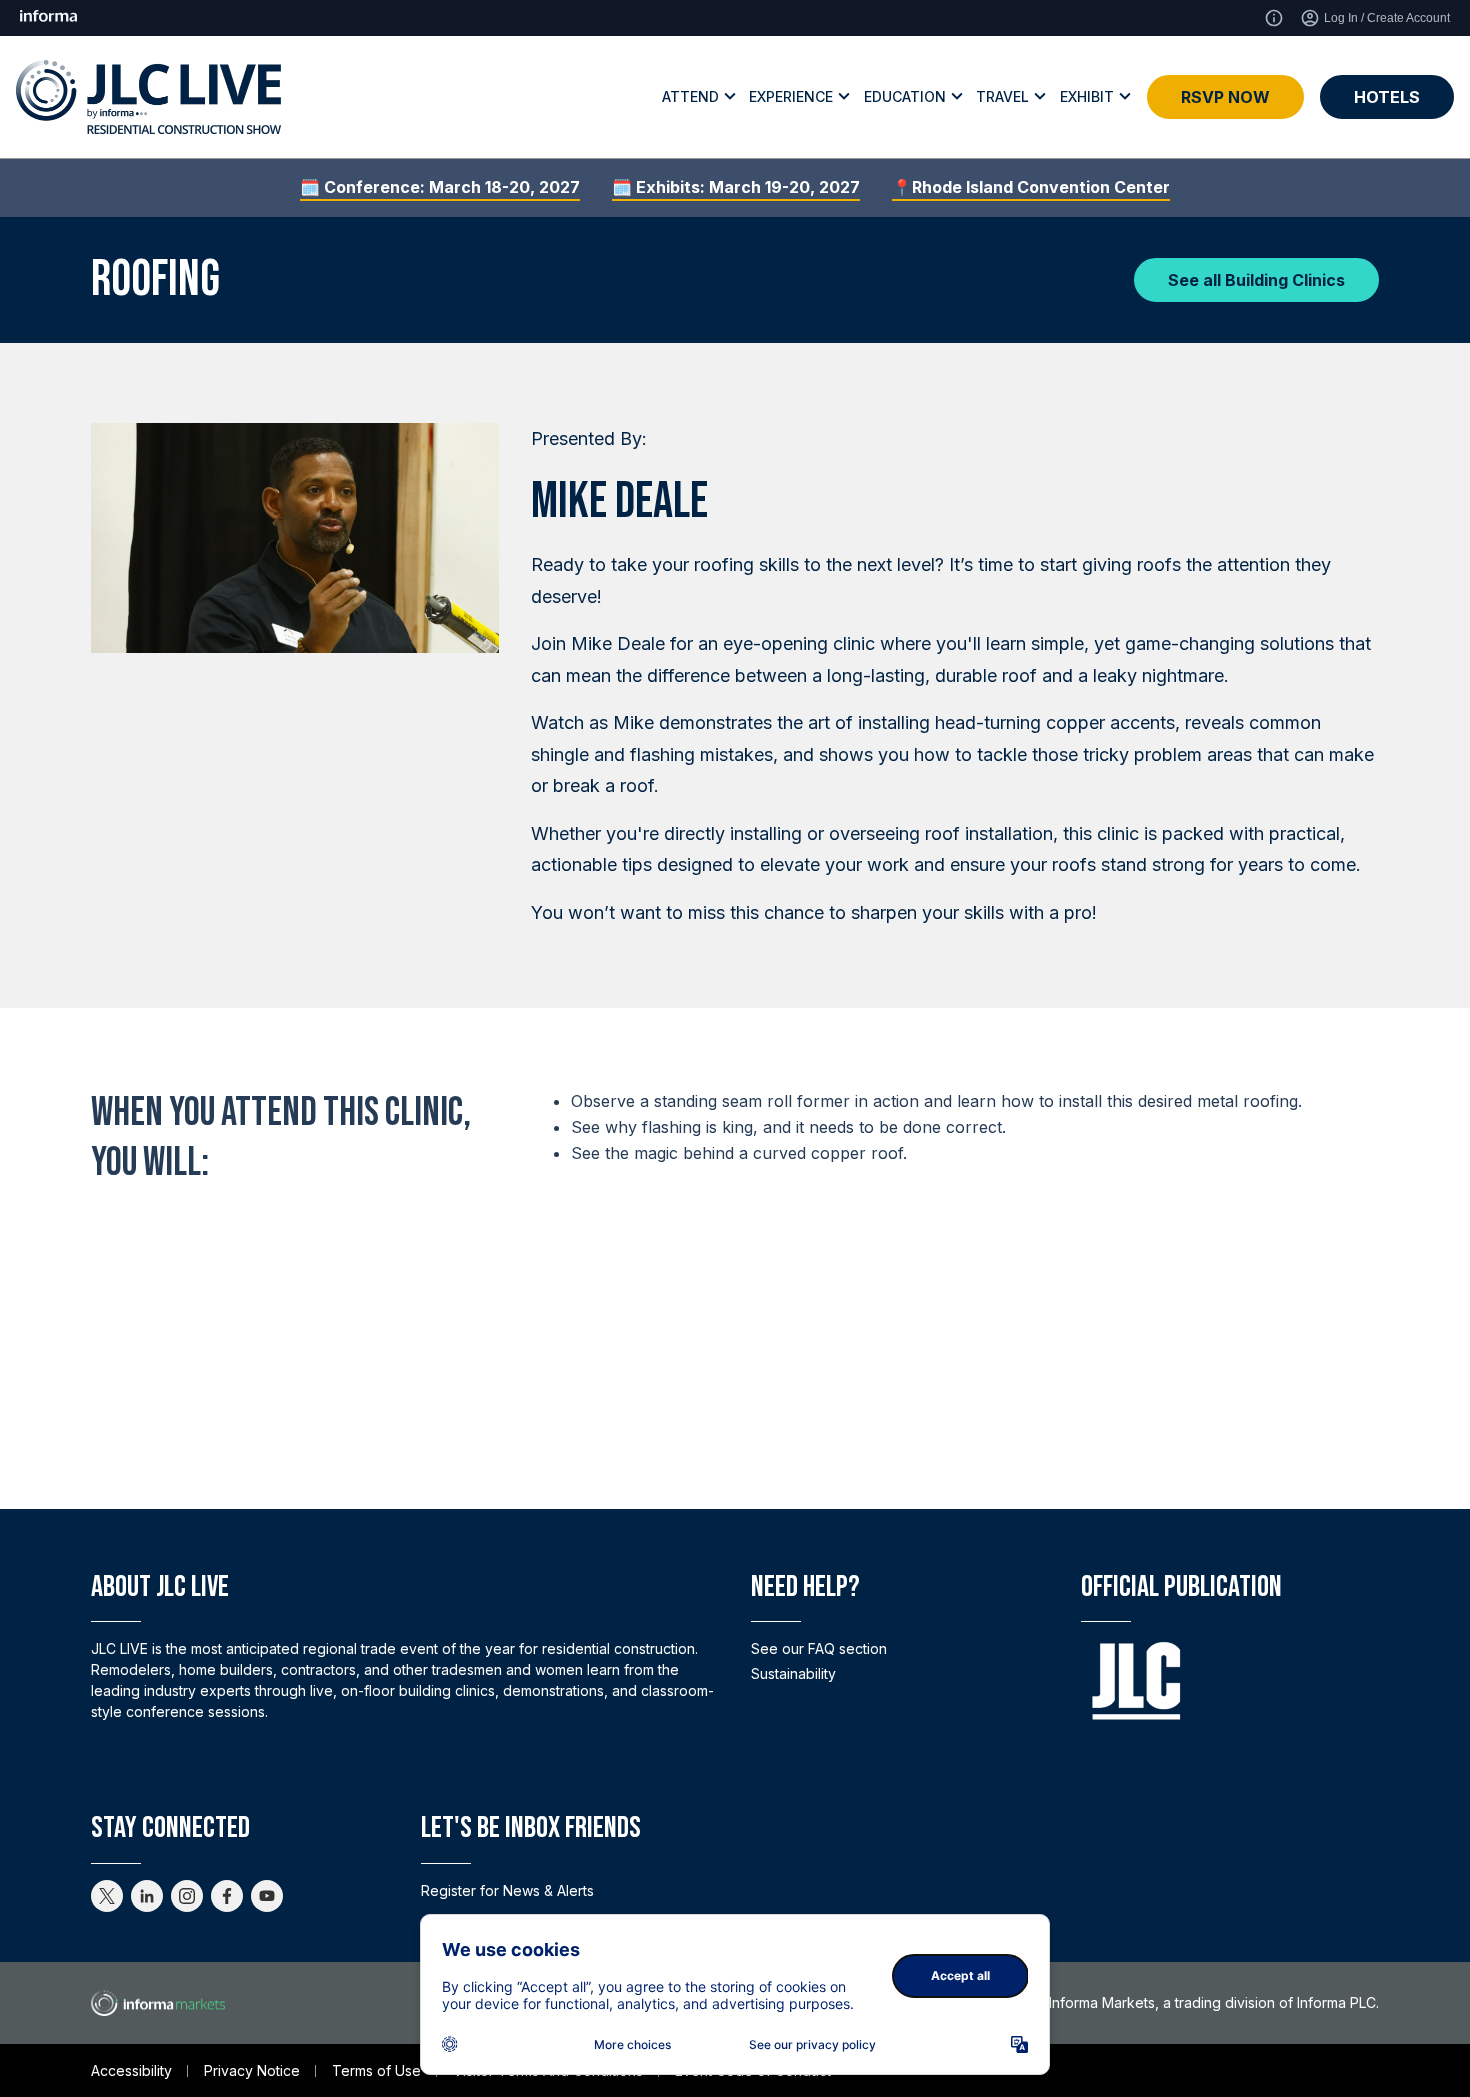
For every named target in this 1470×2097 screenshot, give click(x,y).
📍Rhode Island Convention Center (1031, 187)
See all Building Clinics (1256, 280)
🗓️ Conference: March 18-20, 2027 (440, 187)
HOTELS (1387, 97)
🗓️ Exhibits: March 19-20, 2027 (736, 187)
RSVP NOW (1225, 97)
